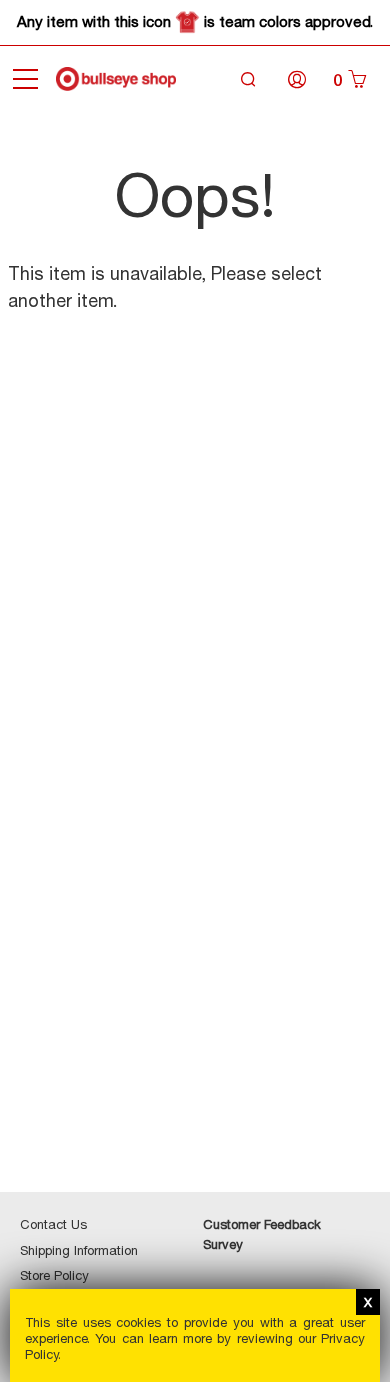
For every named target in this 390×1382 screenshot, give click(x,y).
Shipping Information (79, 1250)
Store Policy (54, 1275)
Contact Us (53, 1224)
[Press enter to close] (368, 1302)
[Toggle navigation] (25, 79)
